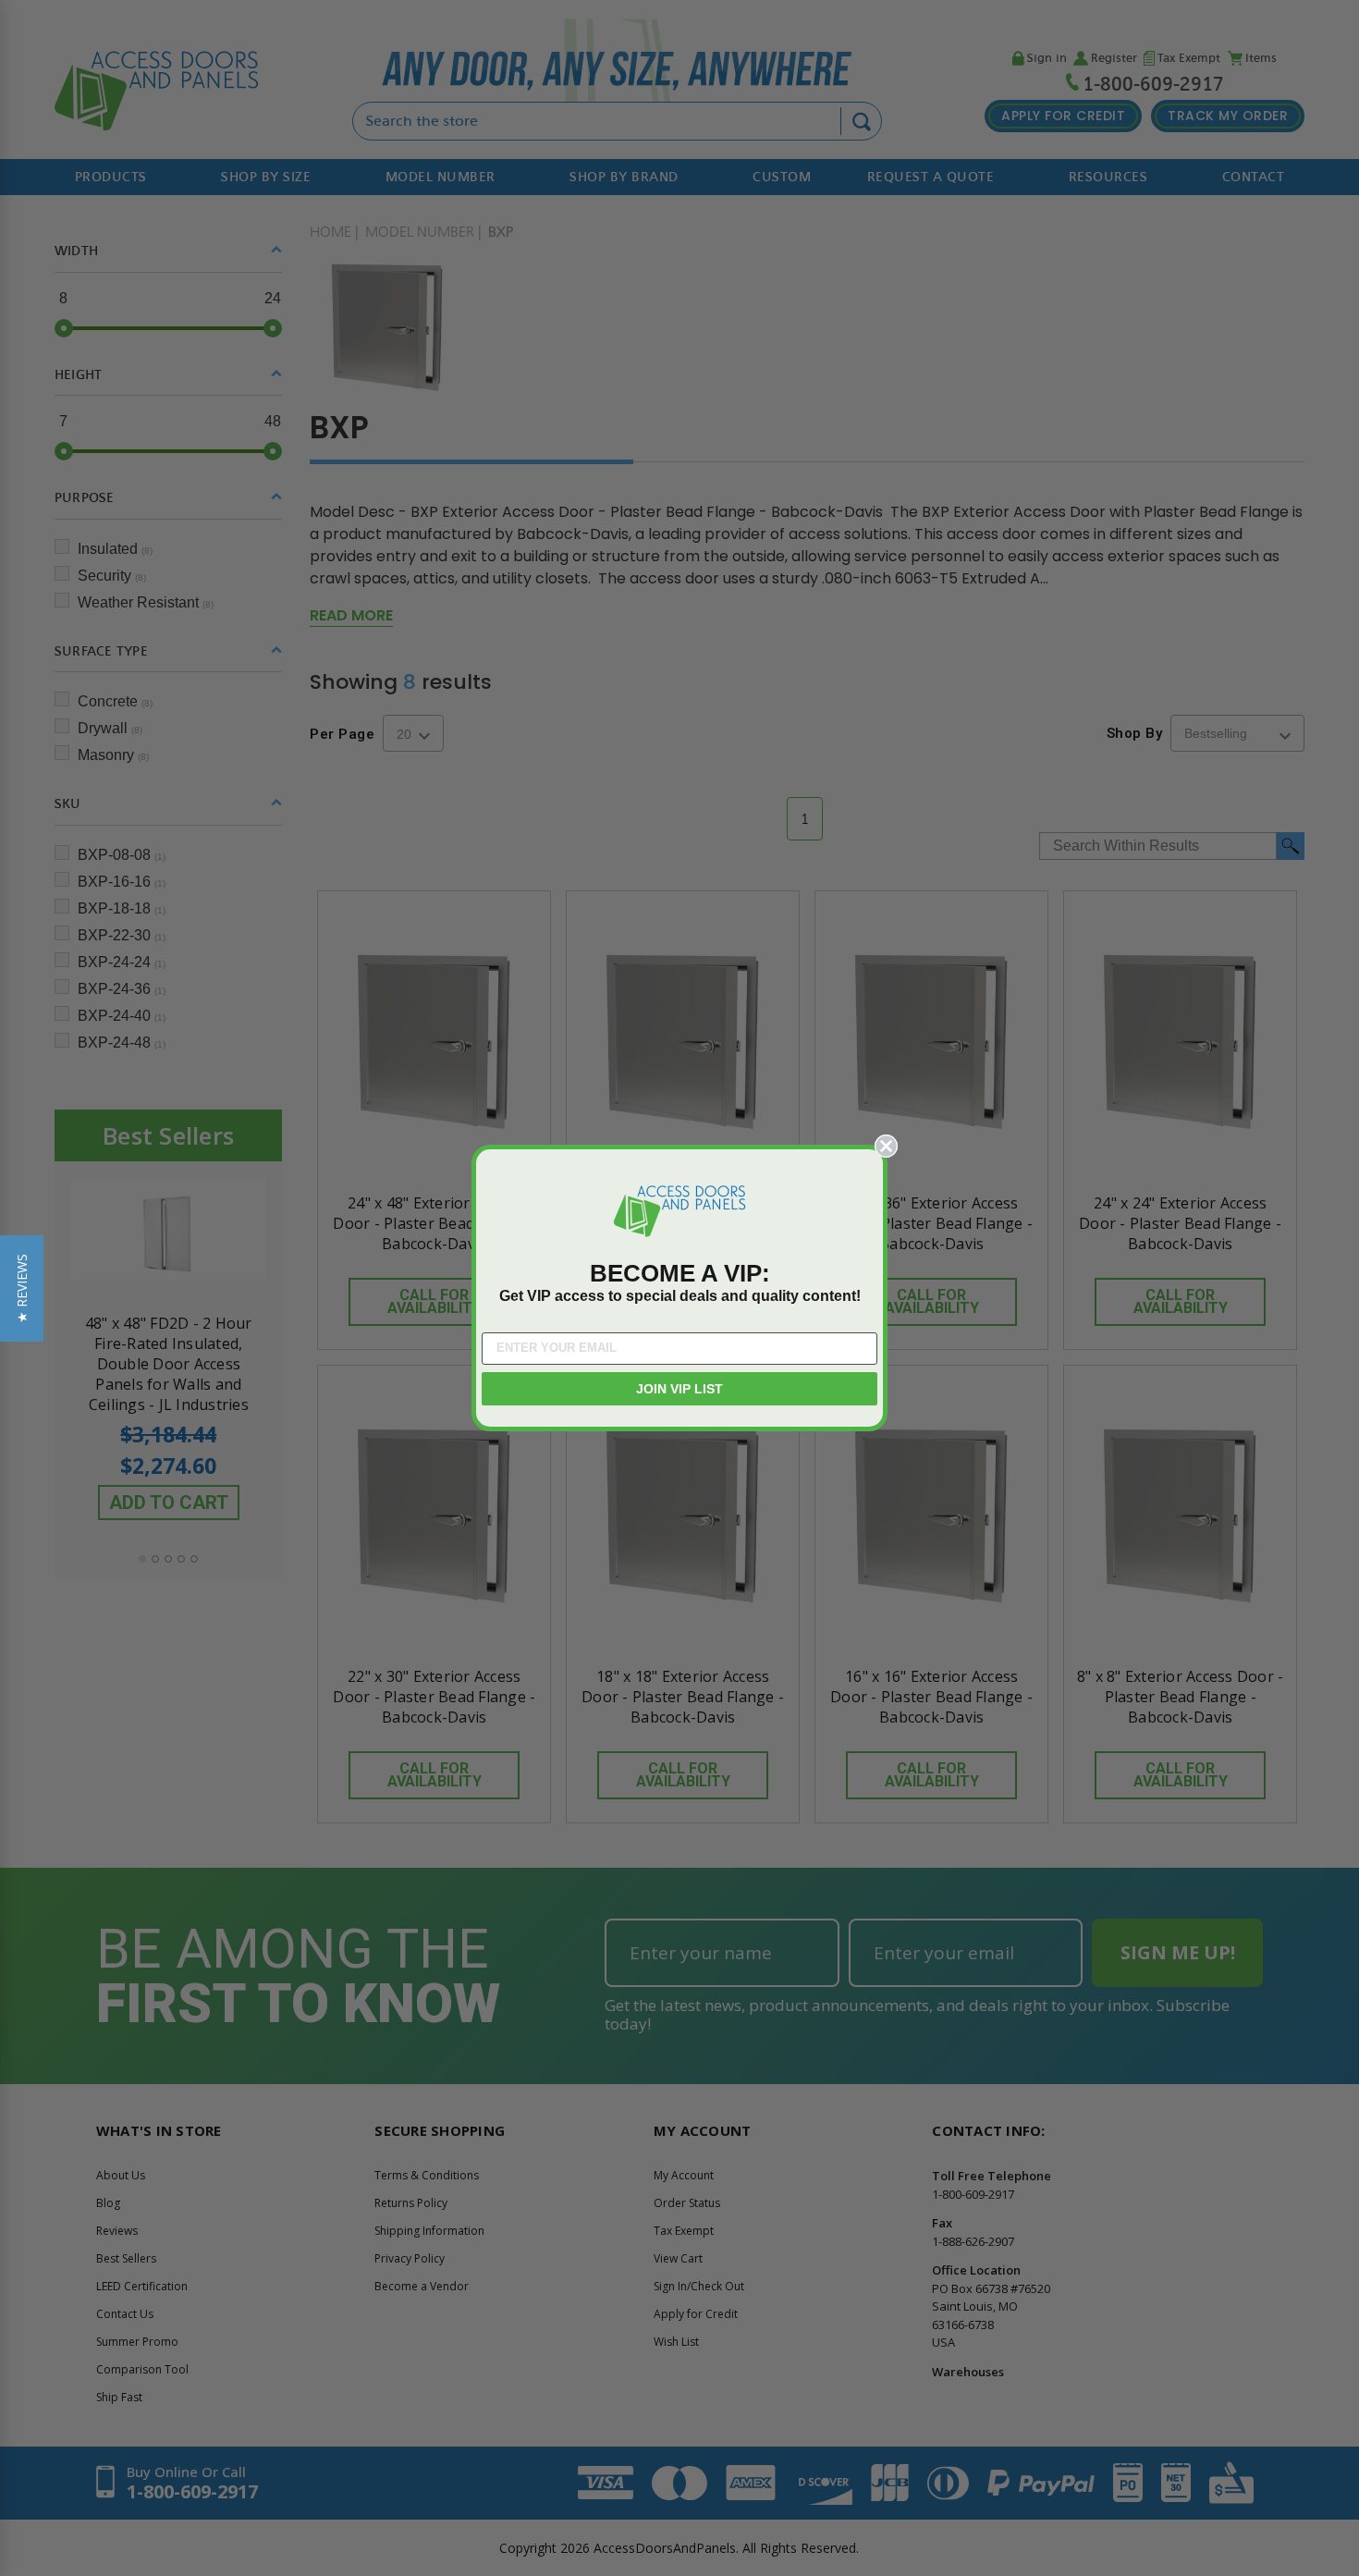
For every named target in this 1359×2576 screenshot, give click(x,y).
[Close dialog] (886, 1146)
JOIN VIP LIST (679, 1389)
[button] (22, 1288)
